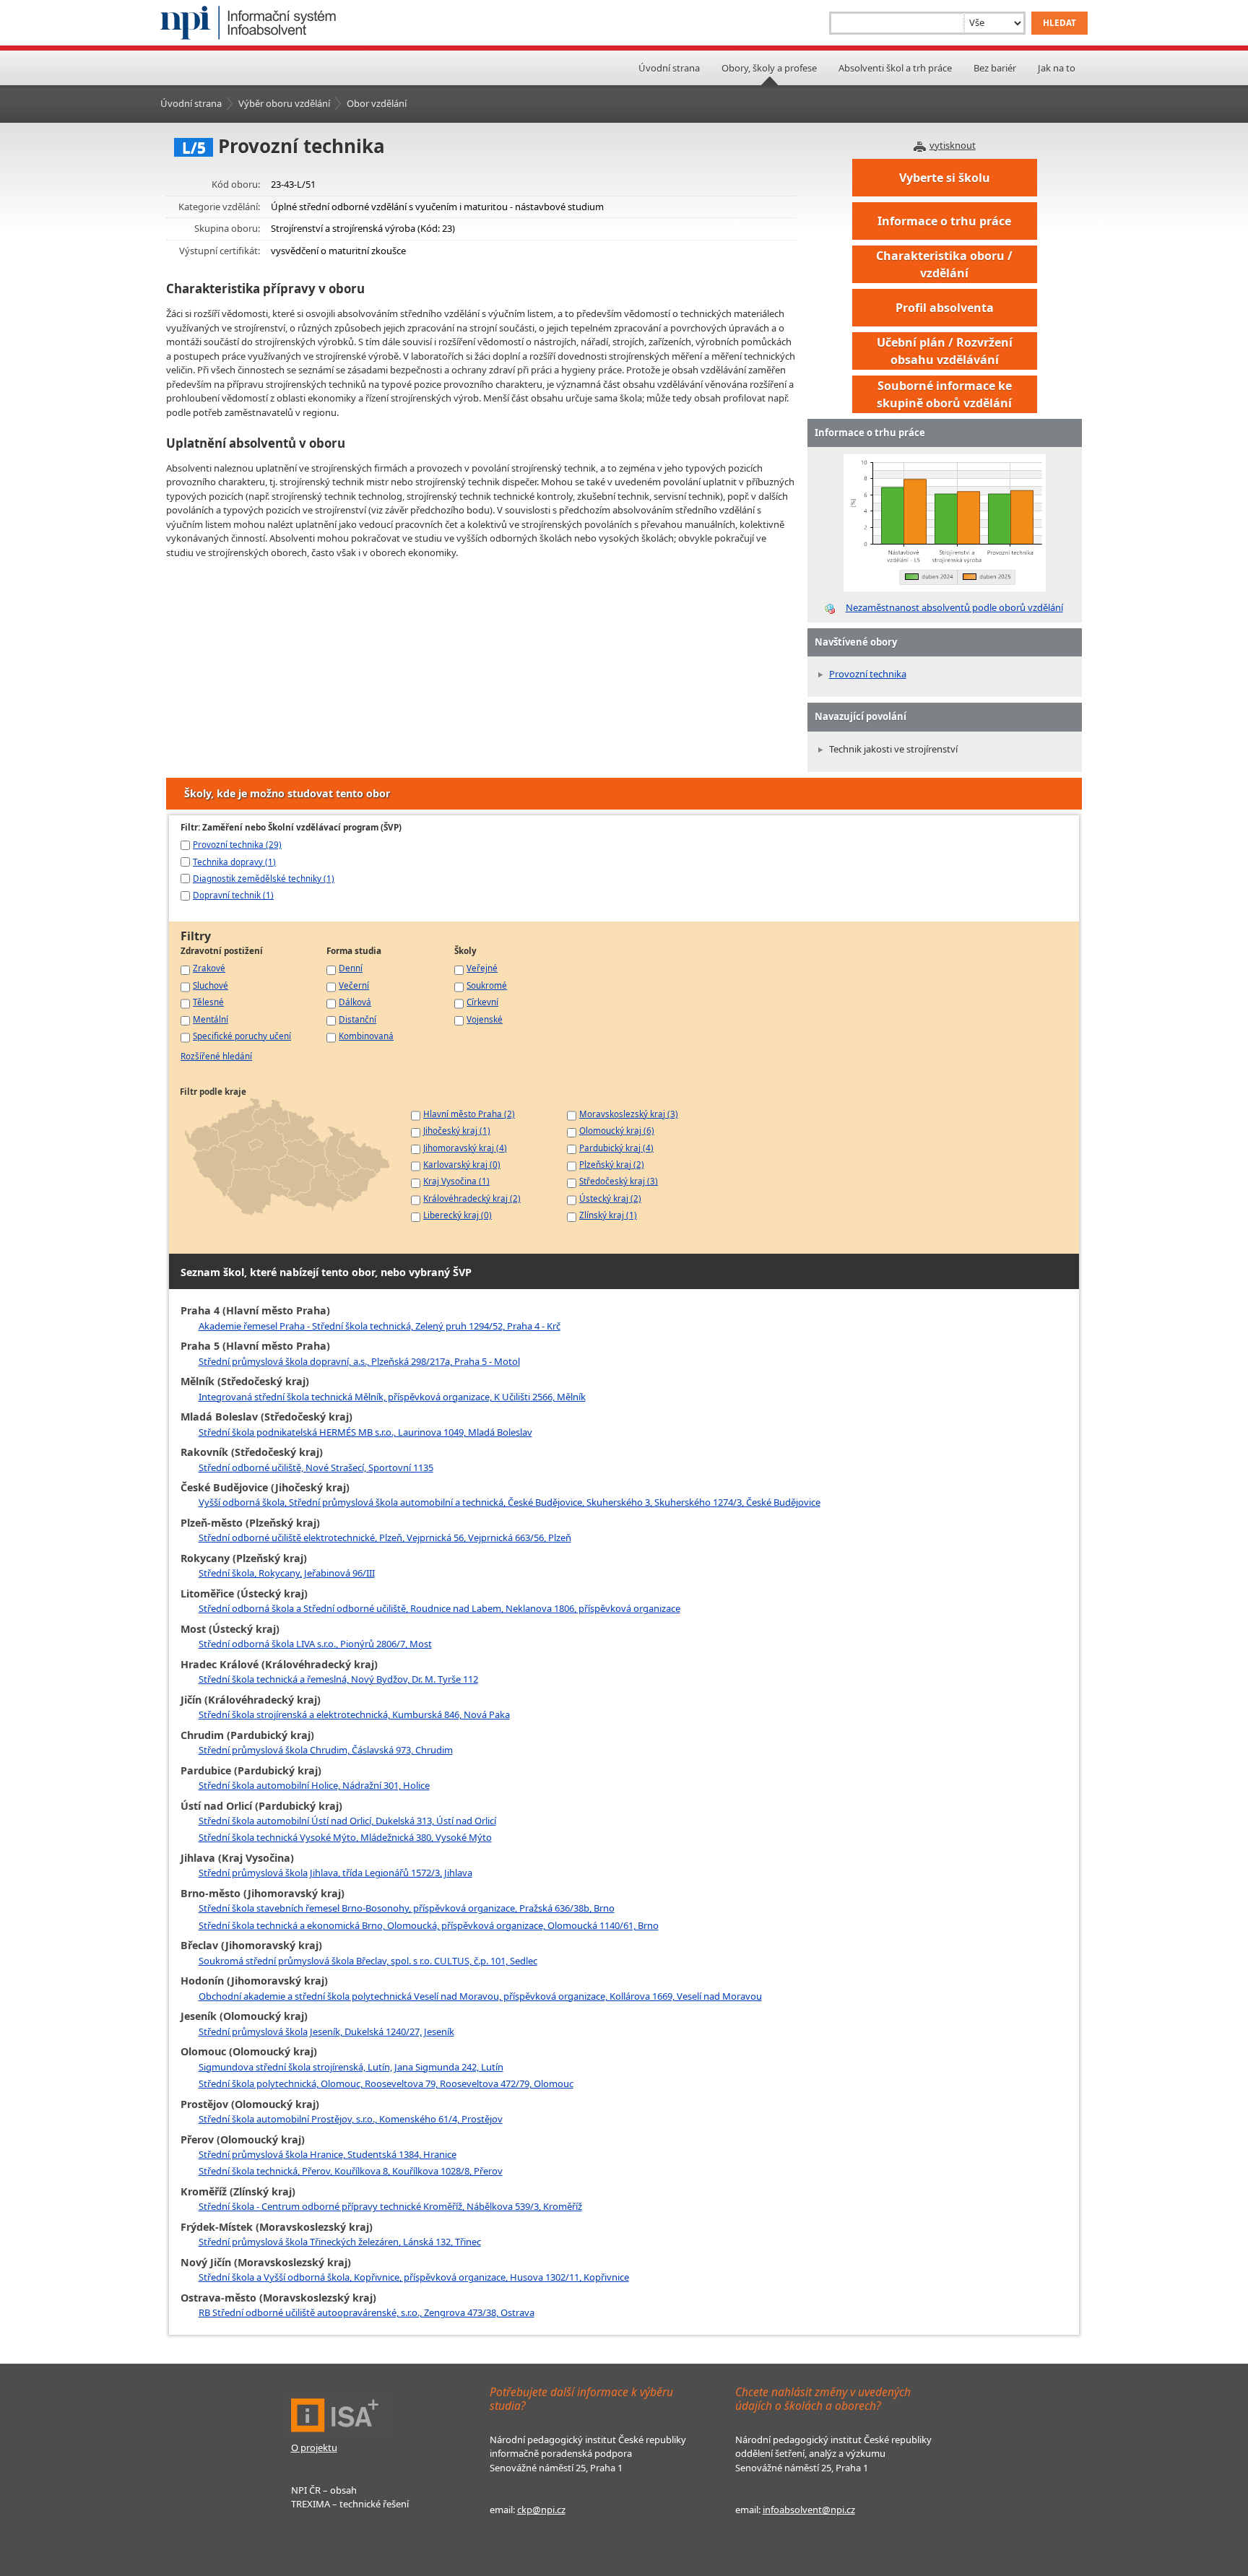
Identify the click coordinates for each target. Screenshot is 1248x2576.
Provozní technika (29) (237, 844)
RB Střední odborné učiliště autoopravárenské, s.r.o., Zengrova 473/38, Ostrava (367, 2312)
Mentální (211, 1019)
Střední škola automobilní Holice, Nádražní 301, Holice (314, 1785)
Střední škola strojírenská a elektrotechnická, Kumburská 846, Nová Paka (354, 1714)
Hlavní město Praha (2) (469, 1114)
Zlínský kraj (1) (608, 1215)
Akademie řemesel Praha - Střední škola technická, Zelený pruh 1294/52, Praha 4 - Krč (380, 1326)
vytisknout (953, 145)
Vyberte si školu (945, 178)
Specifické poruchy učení (242, 1036)
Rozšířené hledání (216, 1056)
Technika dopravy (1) (234, 862)
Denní (351, 968)
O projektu (314, 2447)
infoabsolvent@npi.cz (809, 2510)
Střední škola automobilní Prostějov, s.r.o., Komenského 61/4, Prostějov (351, 2119)
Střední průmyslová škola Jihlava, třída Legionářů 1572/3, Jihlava (335, 1873)
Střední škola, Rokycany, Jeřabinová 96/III (287, 1573)
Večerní (354, 985)
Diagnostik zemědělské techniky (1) (264, 878)
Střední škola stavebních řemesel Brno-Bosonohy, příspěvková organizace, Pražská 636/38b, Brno (407, 1908)
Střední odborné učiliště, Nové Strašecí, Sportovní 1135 (316, 1467)
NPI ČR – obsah (324, 2490)
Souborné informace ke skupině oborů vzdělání (944, 394)
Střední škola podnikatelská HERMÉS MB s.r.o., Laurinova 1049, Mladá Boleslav (365, 1432)
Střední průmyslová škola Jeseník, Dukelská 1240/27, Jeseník (326, 2031)
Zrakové (209, 968)
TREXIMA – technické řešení (350, 2504)
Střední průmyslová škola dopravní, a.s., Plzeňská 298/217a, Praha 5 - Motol (359, 1361)
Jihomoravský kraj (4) (465, 1148)
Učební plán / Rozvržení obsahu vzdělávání (945, 351)
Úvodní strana (669, 68)
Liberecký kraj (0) (458, 1215)
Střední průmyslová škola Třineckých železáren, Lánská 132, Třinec (340, 2242)
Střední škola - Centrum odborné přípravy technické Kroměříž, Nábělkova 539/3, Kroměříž (390, 2206)
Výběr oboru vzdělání (284, 103)
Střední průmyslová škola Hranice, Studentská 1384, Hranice (328, 2154)
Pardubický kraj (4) (616, 1148)
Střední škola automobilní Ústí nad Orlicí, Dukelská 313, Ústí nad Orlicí (347, 1821)
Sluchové (211, 985)
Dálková (355, 1002)
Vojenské (485, 1019)
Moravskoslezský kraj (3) (629, 1114)
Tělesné (208, 1002)
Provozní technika (868, 674)
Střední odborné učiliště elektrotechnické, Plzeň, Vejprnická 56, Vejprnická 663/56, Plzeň (385, 1538)
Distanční (357, 1019)
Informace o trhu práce (944, 221)
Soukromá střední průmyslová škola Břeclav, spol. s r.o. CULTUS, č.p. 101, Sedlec (368, 1961)
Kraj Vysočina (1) (456, 1181)
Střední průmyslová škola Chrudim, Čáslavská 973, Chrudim (326, 1750)
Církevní (482, 1002)
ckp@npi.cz (541, 2510)
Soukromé (487, 985)
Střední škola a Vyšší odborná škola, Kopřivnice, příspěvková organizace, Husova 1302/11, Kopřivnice (414, 2277)
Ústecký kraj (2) (610, 1198)
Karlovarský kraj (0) (462, 1164)
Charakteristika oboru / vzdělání (944, 264)
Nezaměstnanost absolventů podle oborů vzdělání (954, 607)
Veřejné (482, 968)
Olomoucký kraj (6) (617, 1130)
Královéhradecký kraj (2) (472, 1198)
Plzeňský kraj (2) (612, 1164)
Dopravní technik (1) (233, 895)
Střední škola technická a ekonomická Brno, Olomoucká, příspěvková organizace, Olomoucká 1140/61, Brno (429, 1925)
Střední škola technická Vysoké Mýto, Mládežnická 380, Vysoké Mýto (345, 1837)
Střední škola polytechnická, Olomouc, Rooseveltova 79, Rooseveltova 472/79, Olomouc (386, 2083)
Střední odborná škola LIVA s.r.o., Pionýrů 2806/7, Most (315, 1644)
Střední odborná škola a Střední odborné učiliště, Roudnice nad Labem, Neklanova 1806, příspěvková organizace (439, 1608)
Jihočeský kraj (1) (457, 1130)
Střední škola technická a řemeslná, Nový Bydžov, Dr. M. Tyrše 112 (338, 1679)
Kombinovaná (366, 1036)
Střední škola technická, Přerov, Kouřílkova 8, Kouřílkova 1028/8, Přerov (351, 2171)
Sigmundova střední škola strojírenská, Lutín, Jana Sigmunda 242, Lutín (351, 2067)
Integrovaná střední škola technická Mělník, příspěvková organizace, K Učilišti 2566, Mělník (392, 1397)
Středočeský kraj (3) (619, 1181)
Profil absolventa (945, 308)
